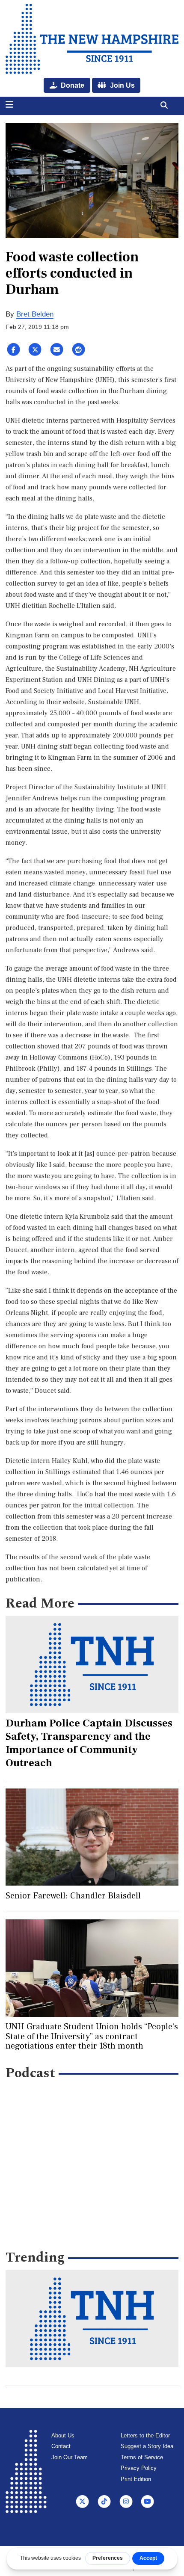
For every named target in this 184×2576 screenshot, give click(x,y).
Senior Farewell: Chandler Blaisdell (73, 1896)
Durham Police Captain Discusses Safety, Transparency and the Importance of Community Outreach (89, 1743)
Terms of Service (142, 2457)
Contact (61, 2446)
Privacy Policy (139, 2468)
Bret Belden (35, 314)
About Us (63, 2435)
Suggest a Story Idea (147, 2446)
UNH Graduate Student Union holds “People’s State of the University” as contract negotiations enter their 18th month (92, 2036)
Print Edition (136, 2479)
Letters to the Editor (145, 2435)
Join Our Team (70, 2457)
